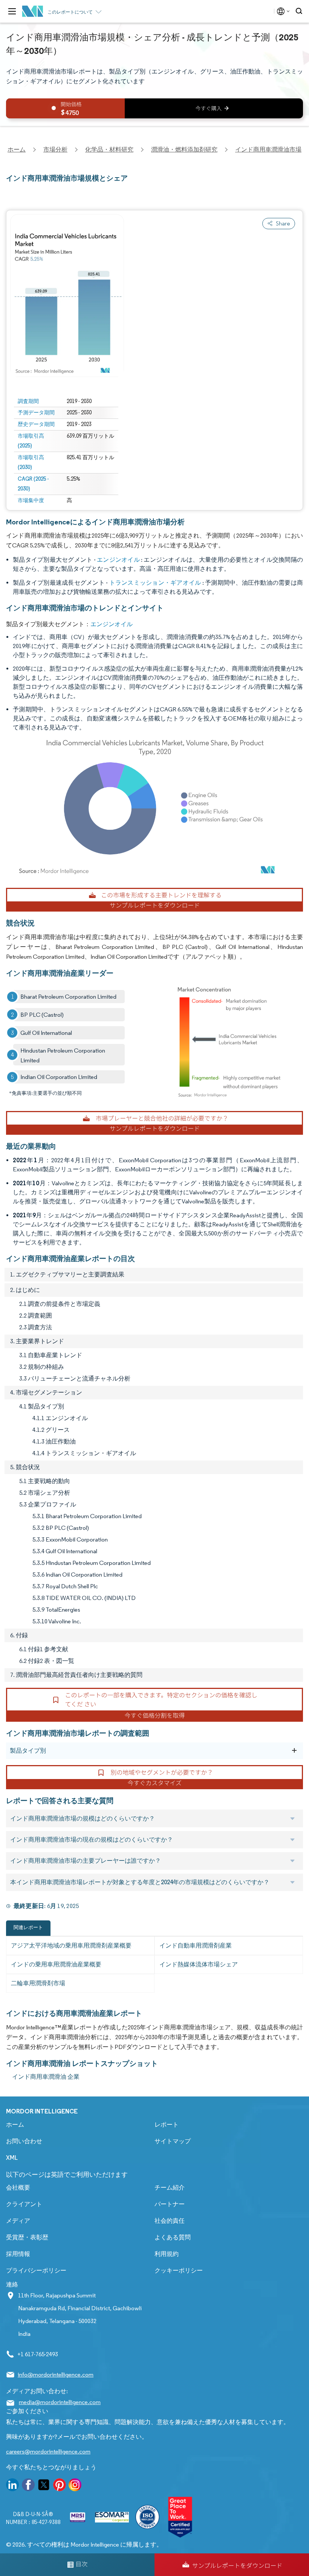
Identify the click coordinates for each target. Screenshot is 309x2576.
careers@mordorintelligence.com (48, 2451)
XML (12, 2158)
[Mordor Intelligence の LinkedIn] (12, 2486)
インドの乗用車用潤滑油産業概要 (56, 1964)
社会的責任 (170, 2221)
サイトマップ (173, 2141)
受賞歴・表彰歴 (27, 2237)
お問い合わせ (24, 2141)
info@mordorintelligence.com (56, 2374)
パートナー (170, 2204)
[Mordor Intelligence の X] (44, 2486)
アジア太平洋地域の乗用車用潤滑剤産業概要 (71, 1945)
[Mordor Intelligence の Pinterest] (60, 2486)
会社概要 (18, 2188)
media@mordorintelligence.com (60, 2402)
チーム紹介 (170, 2188)
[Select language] (282, 11)
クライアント (24, 2204)
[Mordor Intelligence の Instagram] (75, 2486)
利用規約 (167, 2254)
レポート (167, 2125)
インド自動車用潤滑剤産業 (196, 1945)
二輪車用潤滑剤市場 (38, 1983)
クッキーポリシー (179, 2270)
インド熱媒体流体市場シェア (199, 1964)
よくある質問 (173, 2237)
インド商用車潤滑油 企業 (46, 2077)
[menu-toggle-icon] (12, 11)
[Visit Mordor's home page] (33, 11)
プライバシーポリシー (36, 2270)
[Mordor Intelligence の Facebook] (28, 2486)
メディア (18, 2221)
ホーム (15, 2125)
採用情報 (18, 2254)
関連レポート (28, 1927)
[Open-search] (300, 11)
